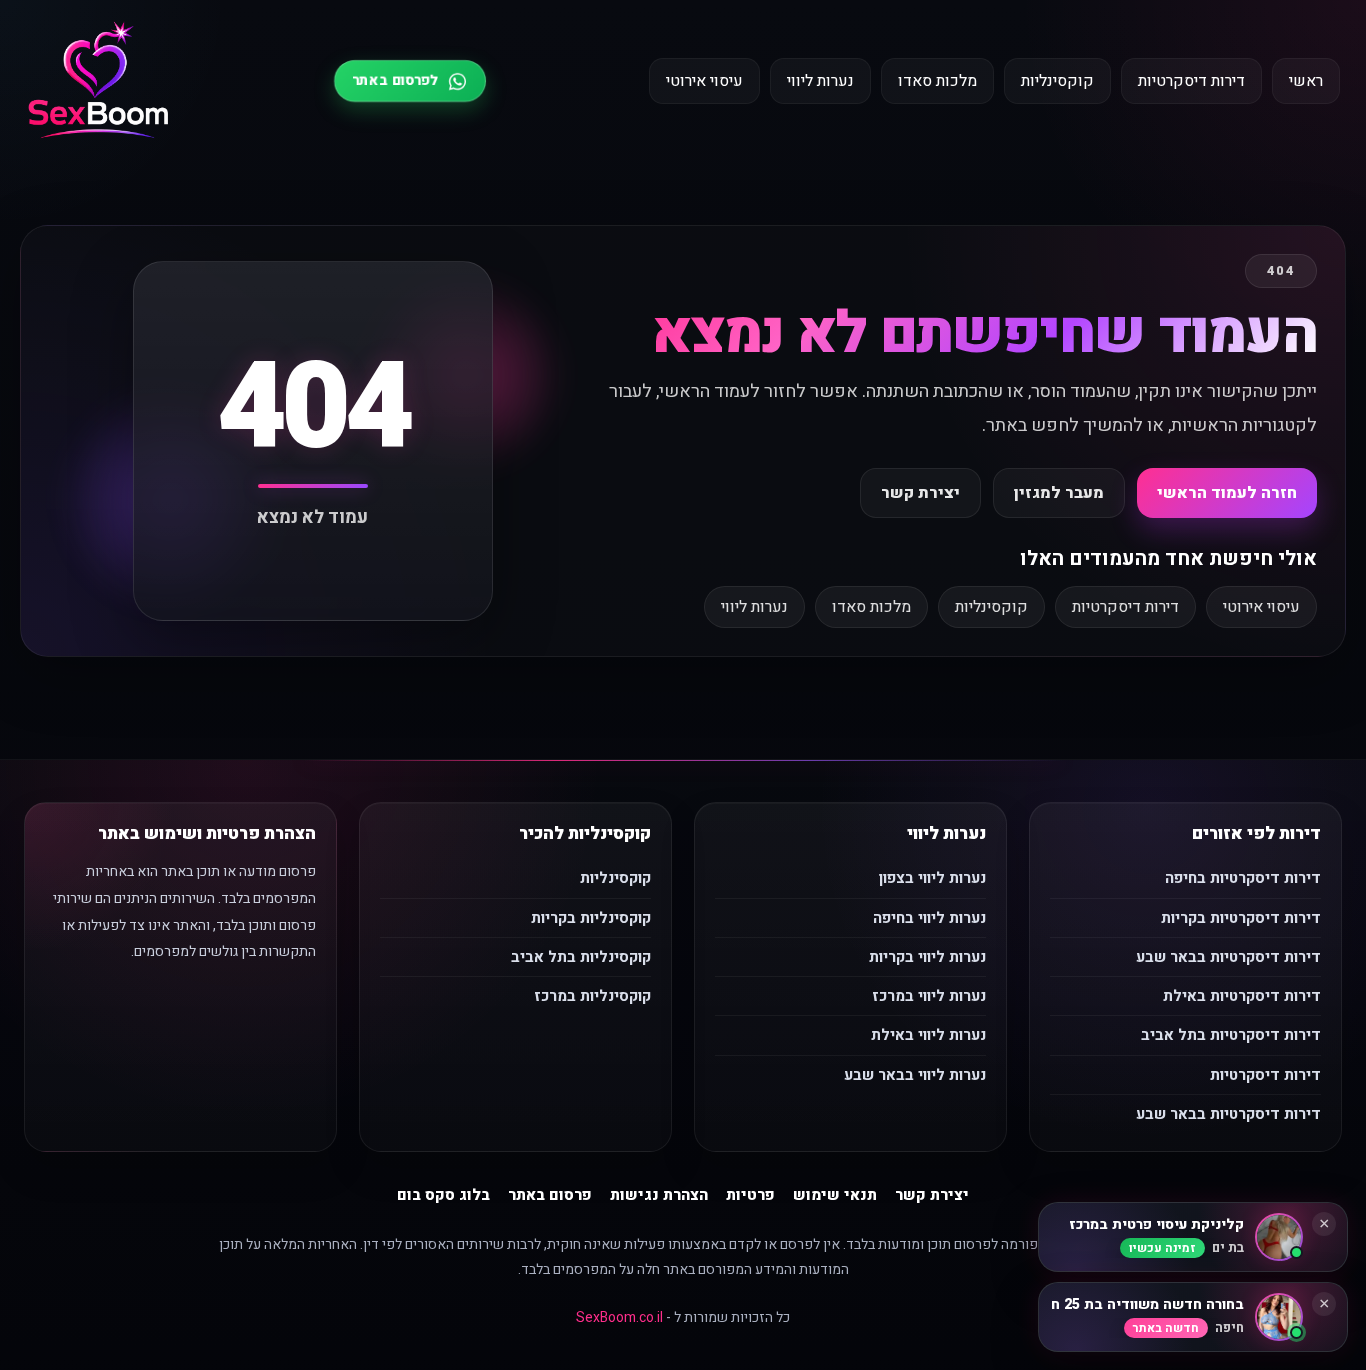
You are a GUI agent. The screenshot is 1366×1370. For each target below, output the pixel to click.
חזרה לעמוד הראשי (1227, 493)
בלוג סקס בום (443, 1195)
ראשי (1306, 81)
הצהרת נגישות (659, 1195)
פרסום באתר (550, 1195)
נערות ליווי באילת (928, 1035)
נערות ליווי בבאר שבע (915, 1075)
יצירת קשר (920, 493)
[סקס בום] (98, 81)
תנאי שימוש (835, 1195)
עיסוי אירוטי (704, 81)
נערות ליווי (820, 81)
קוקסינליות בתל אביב (581, 957)
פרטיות (750, 1195)
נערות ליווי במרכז (929, 996)
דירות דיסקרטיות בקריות (1241, 918)
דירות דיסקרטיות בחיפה (1243, 878)
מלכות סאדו (937, 81)
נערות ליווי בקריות (927, 957)
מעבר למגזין (1059, 493)
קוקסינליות (1057, 81)
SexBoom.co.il (619, 1317)
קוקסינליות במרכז (592, 996)
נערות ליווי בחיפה (929, 918)
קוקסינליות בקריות (591, 918)
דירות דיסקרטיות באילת (1242, 996)
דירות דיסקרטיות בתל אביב (1231, 1035)
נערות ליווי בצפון (932, 878)
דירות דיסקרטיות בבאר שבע (1228, 957)
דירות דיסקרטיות (1191, 81)
